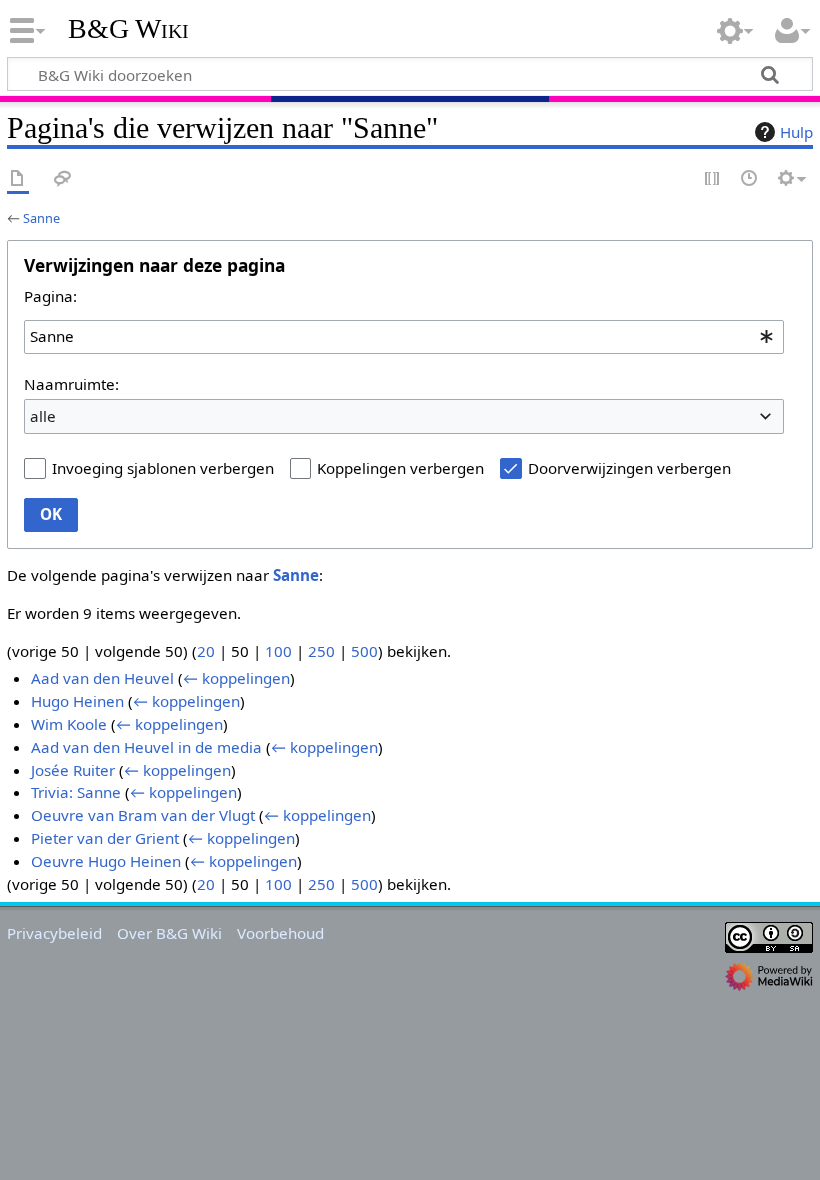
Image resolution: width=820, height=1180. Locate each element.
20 (206, 651)
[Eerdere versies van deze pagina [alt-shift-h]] (750, 179)
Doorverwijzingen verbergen (629, 468)
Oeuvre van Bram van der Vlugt (143, 815)
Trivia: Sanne (76, 792)
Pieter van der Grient (105, 838)
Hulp (796, 132)
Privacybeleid (54, 933)
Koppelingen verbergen (400, 468)
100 (278, 651)
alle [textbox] (43, 416)
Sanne (41, 218)
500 (364, 651)
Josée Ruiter (73, 770)
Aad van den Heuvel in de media (146, 747)
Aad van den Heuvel (102, 678)
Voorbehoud (280, 933)
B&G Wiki (128, 29)
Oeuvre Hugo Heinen (106, 861)
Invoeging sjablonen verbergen (163, 468)
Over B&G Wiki (169, 933)
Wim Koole (69, 724)
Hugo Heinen (77, 701)
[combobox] (404, 337)
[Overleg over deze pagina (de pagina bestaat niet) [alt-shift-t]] (63, 179)
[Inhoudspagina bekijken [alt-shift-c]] (18, 179)
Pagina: (50, 296)
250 (321, 651)
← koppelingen (236, 678)
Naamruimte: (71, 384)
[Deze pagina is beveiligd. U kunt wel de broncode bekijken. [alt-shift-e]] (713, 179)
